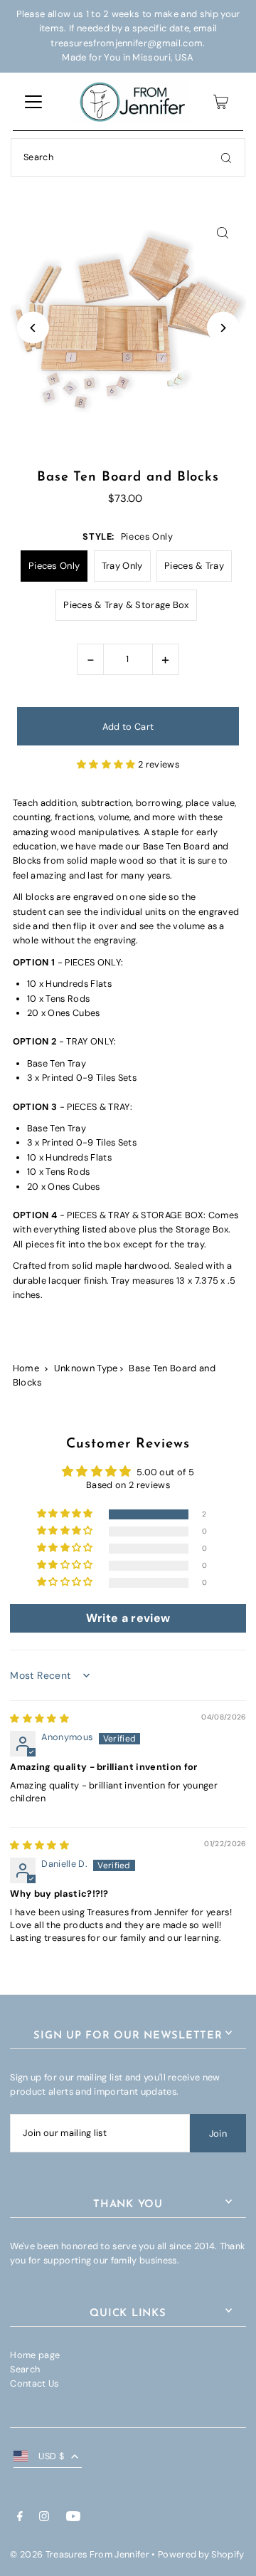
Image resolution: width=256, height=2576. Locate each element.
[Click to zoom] (223, 232)
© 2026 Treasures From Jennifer (80, 2554)
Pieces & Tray (194, 566)
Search (25, 2369)
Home (26, 1368)
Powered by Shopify (201, 2554)
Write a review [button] (128, 1618)
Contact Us (34, 2383)
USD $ (51, 2456)
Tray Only (122, 566)
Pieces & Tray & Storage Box (126, 605)
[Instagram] (44, 2518)
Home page (35, 2355)
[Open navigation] (33, 102)
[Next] (223, 328)
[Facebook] (20, 2518)
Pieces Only (54, 566)
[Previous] (33, 328)
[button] (107, 764)
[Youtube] (73, 2518)
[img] (39, 1718)
